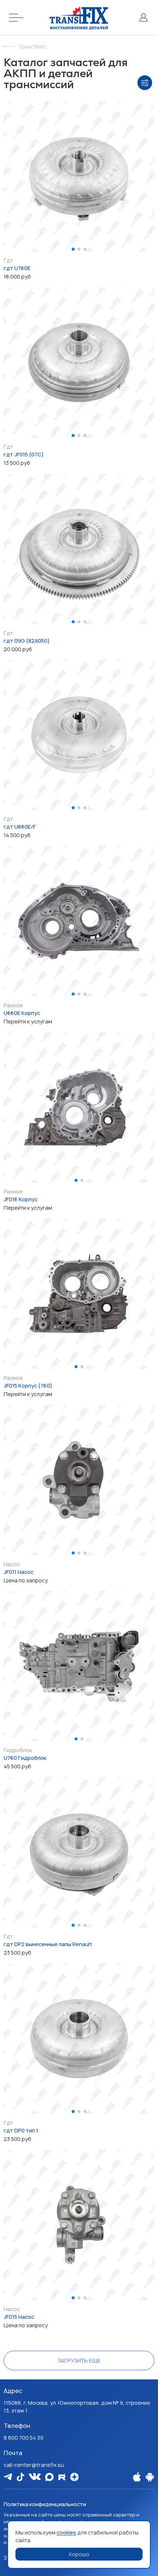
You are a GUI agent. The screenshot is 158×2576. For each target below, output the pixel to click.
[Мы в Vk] (35, 2477)
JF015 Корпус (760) (28, 1386)
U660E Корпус (22, 1013)
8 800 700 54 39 (24, 2438)
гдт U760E (17, 268)
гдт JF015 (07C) (24, 454)
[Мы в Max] (49, 2477)
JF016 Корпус (21, 1199)
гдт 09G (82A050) (27, 641)
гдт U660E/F (20, 827)
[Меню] (17, 17)
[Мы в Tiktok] (20, 2477)
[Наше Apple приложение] (137, 2477)
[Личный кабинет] (143, 17)
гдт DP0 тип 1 (21, 2130)
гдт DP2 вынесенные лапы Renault (48, 1944)
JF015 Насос (19, 2317)
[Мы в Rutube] (62, 2477)
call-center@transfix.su (34, 2465)
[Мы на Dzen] (74, 2477)
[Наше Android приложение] (150, 2477)
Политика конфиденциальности (45, 2504)
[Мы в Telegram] (8, 2477)
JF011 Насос (19, 1572)
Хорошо (79, 2554)
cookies (66, 2532)
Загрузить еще (79, 2360)
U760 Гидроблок (25, 1758)
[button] (73, 249)
